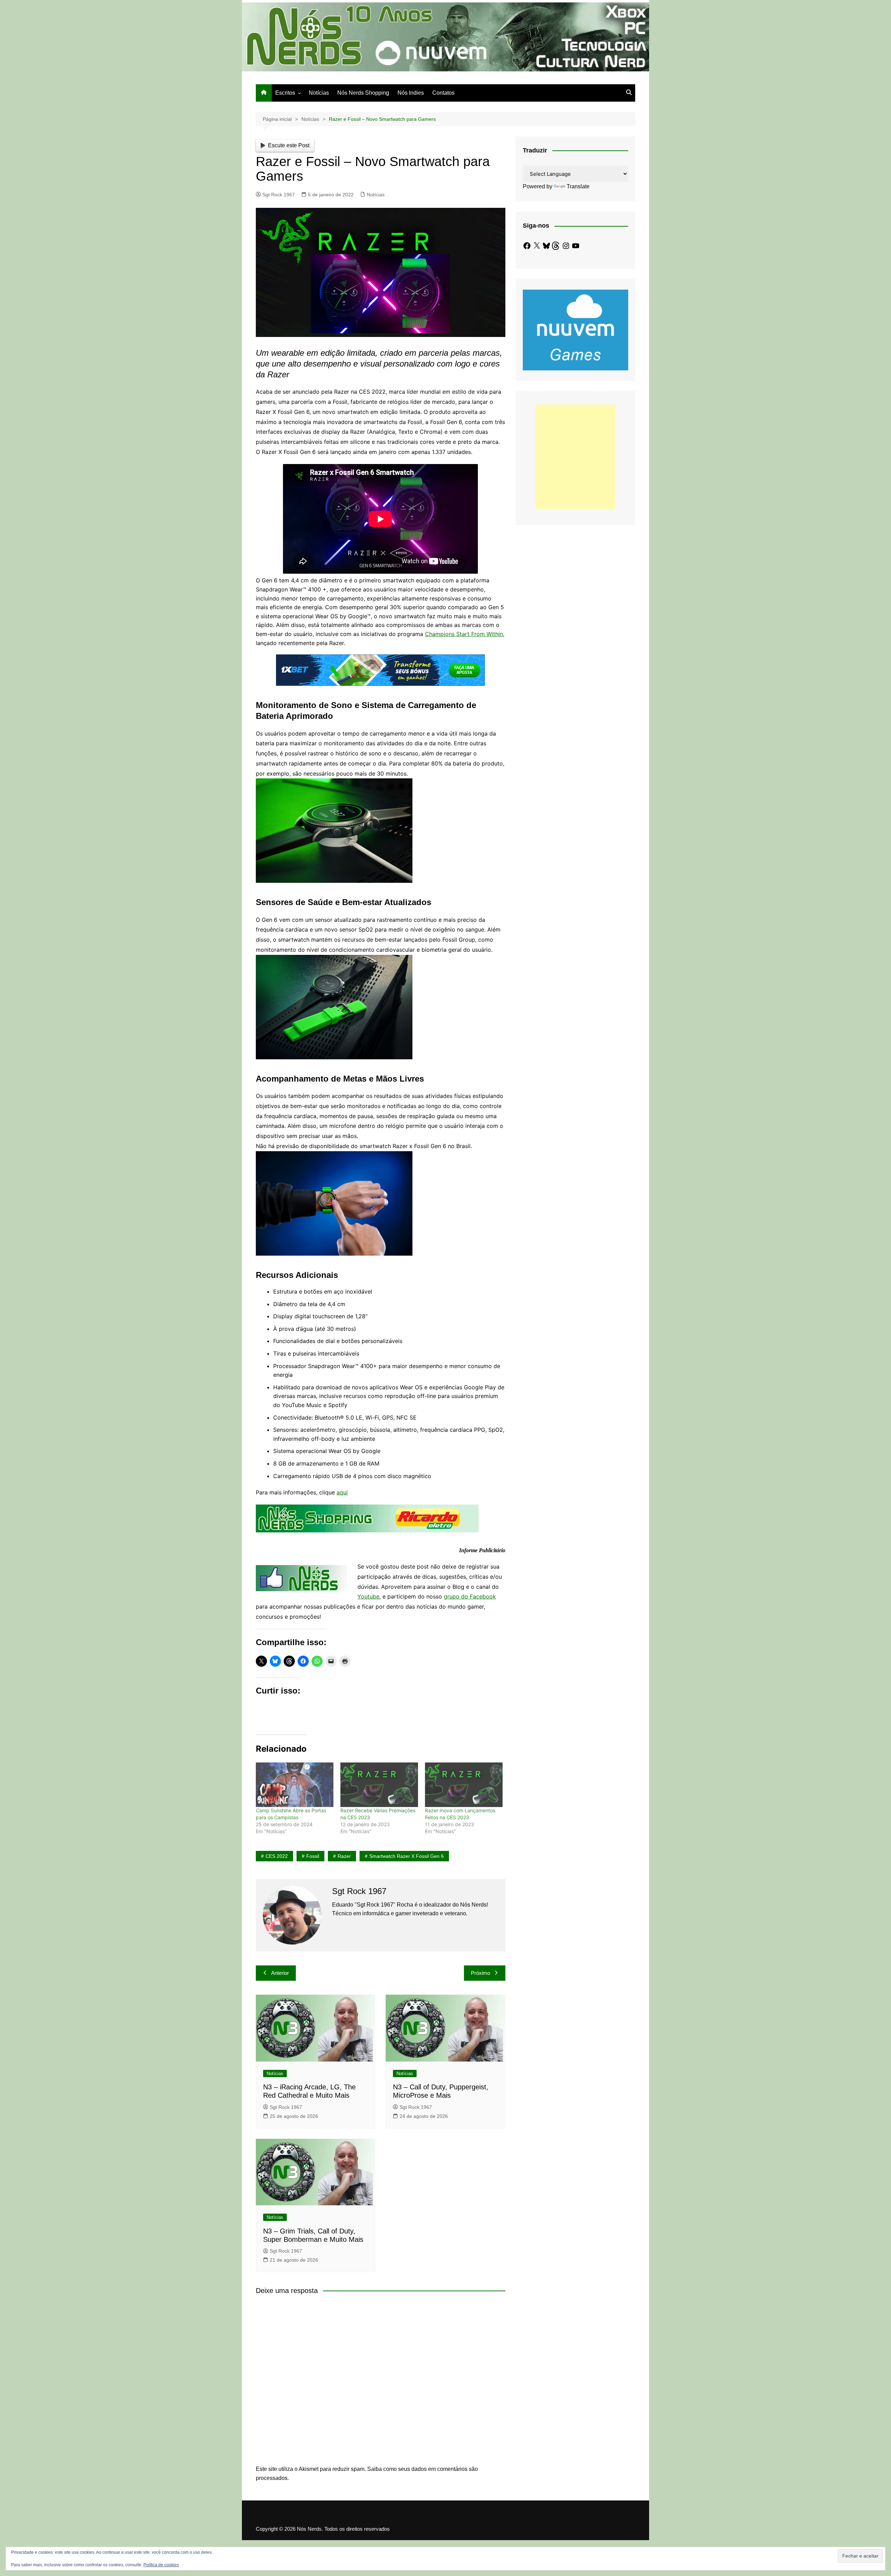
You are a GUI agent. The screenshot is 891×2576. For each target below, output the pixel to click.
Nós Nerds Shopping (363, 93)
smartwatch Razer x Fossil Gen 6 (407, 1856)
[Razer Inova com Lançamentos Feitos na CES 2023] (464, 1785)
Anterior (280, 1973)
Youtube (368, 1596)
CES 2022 (277, 1856)
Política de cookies (161, 2565)
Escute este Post (289, 145)
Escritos (285, 93)
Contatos (443, 93)
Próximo (480, 1973)
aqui (342, 1492)
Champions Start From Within (464, 634)
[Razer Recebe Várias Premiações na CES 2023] (379, 1785)
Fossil (313, 1856)
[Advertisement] (575, 457)
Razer (344, 1856)
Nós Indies (411, 93)
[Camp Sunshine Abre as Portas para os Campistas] (295, 1785)
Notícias (319, 93)
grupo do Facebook (470, 1596)
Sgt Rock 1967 (279, 195)
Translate (578, 186)
